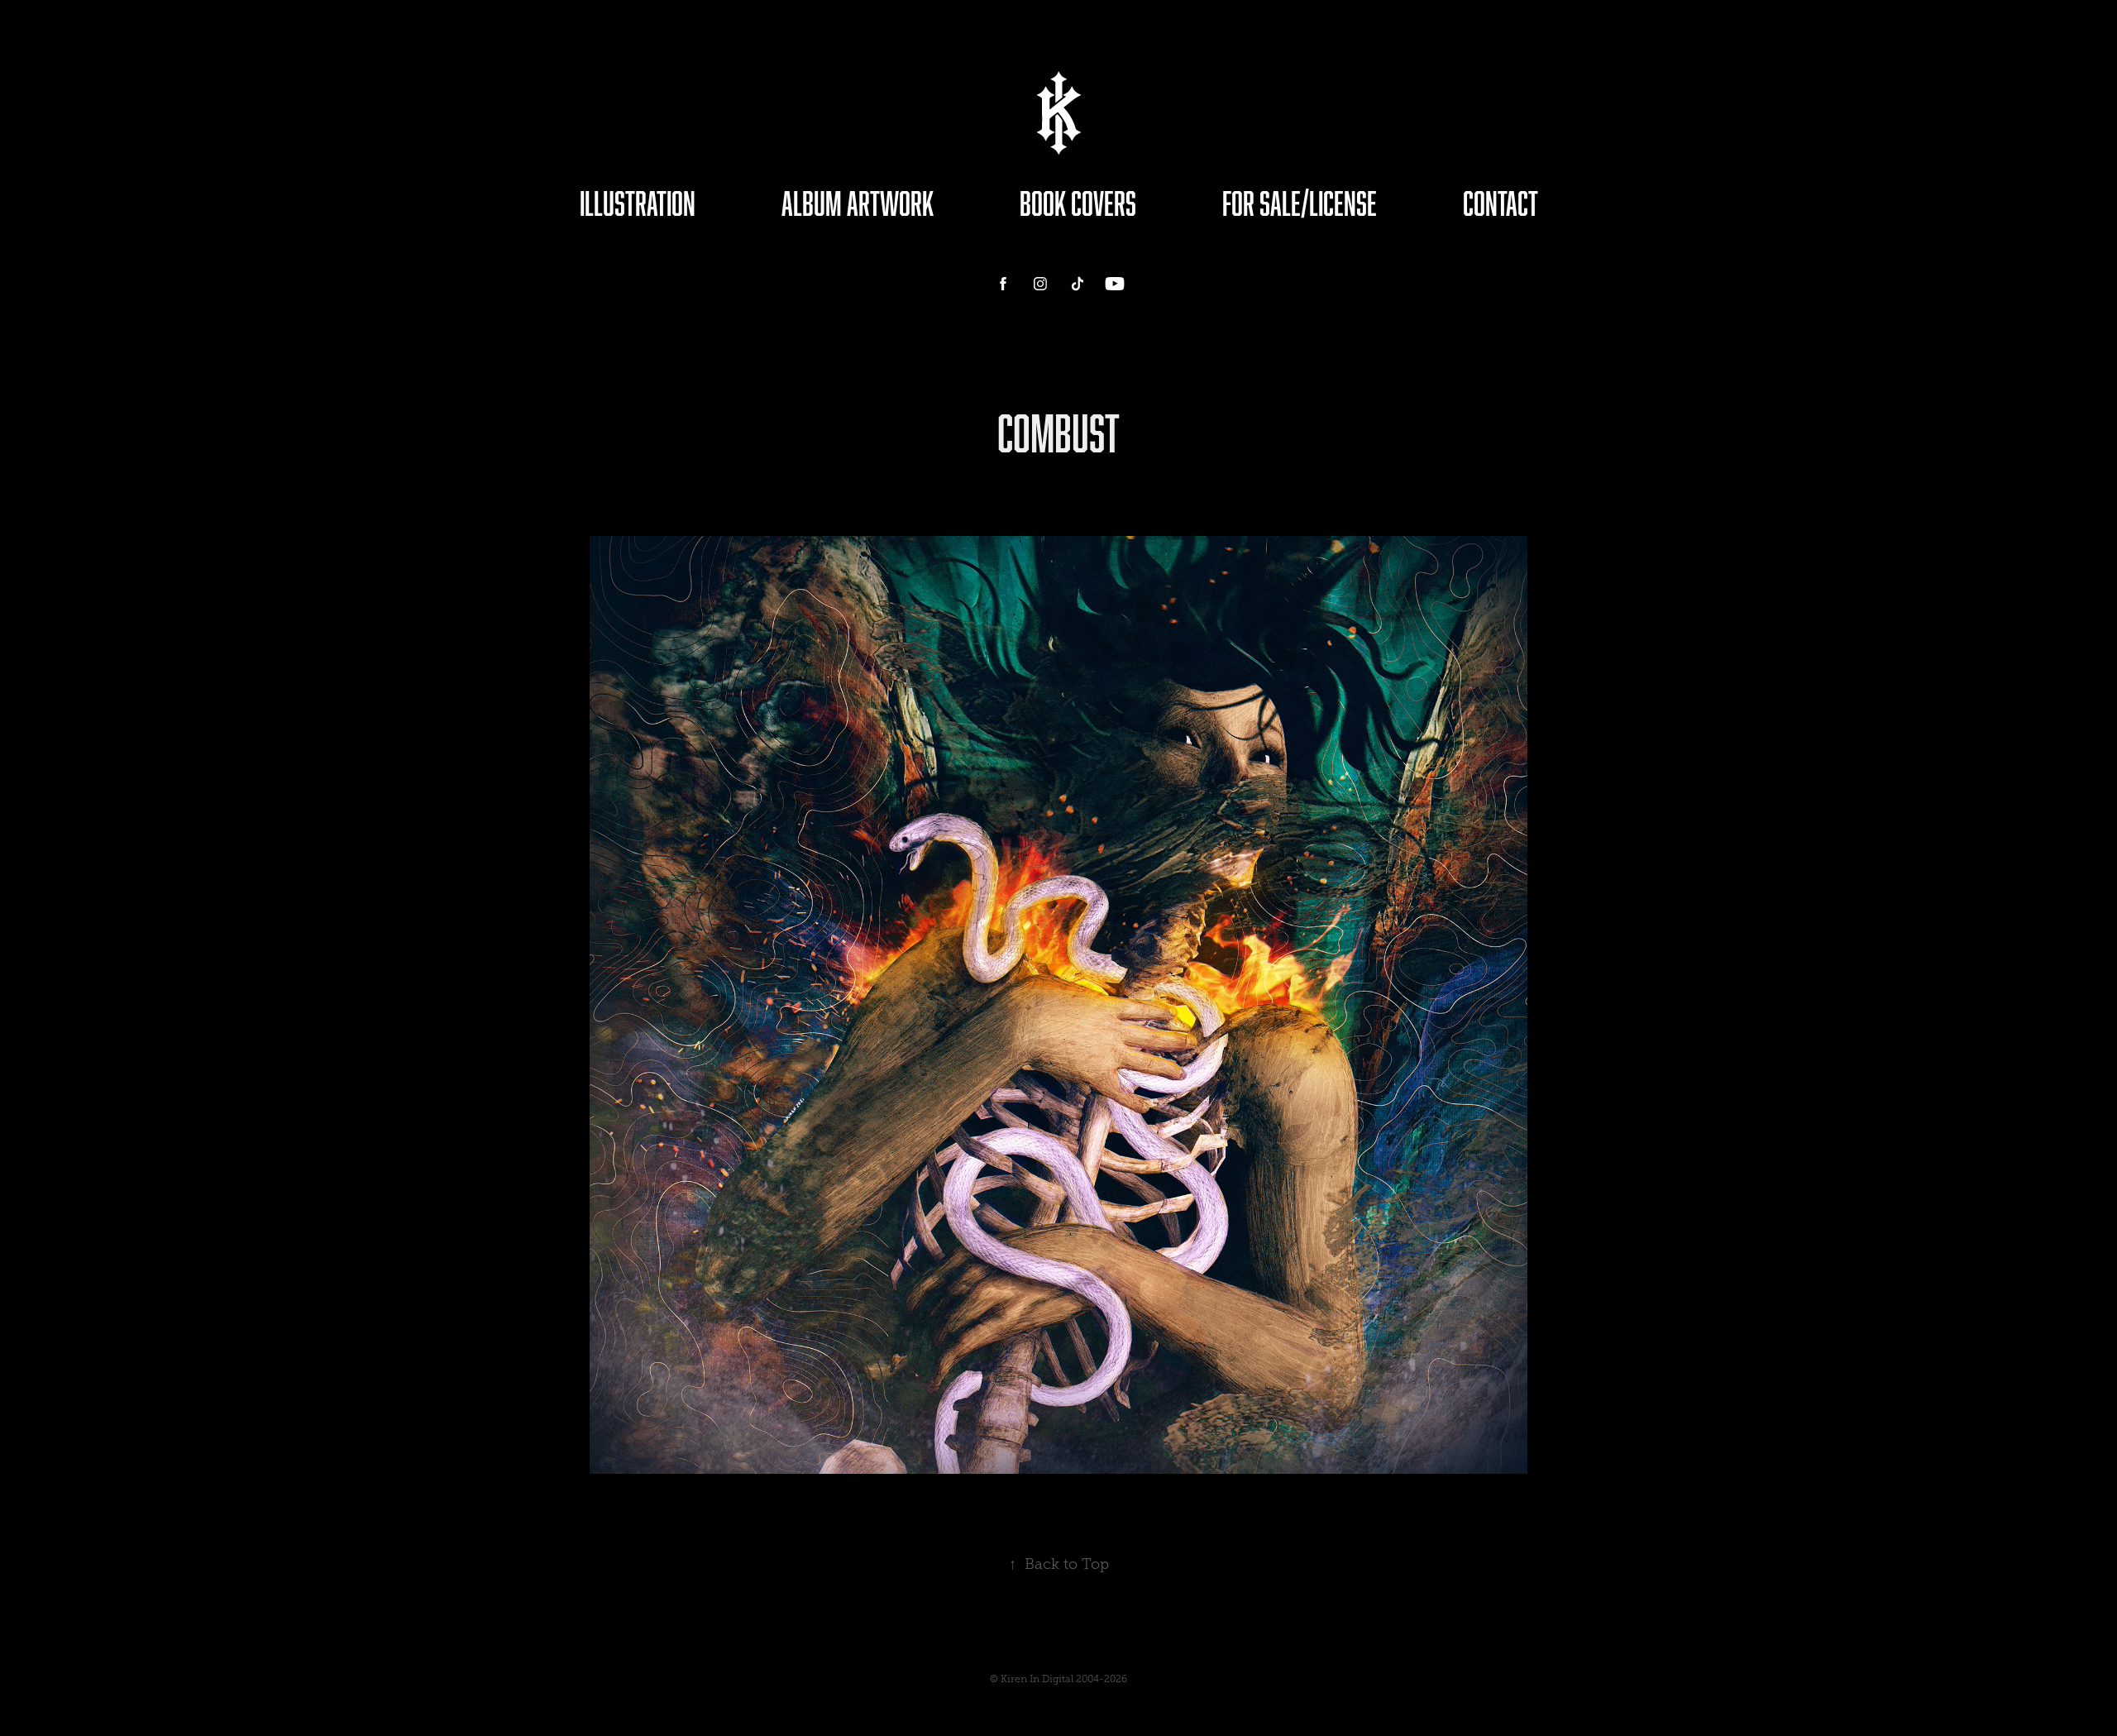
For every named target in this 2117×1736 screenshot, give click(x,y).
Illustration (638, 203)
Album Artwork (858, 203)
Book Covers (1078, 203)
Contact (1501, 203)
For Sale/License (1300, 203)
